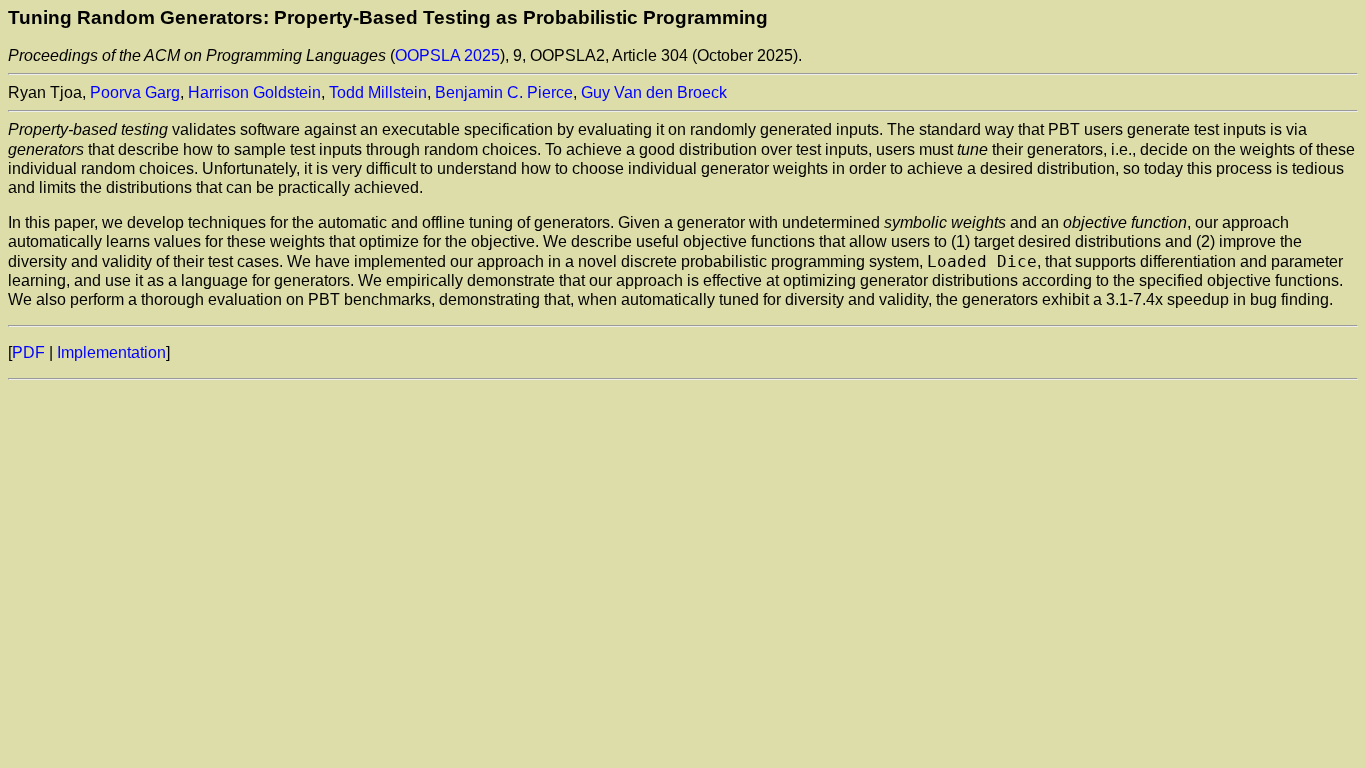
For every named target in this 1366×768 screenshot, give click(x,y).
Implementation (111, 352)
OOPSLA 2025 (447, 55)
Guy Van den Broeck (654, 92)
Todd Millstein (378, 92)
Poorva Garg (135, 92)
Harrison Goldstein (254, 92)
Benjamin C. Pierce (504, 92)
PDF (28, 352)
